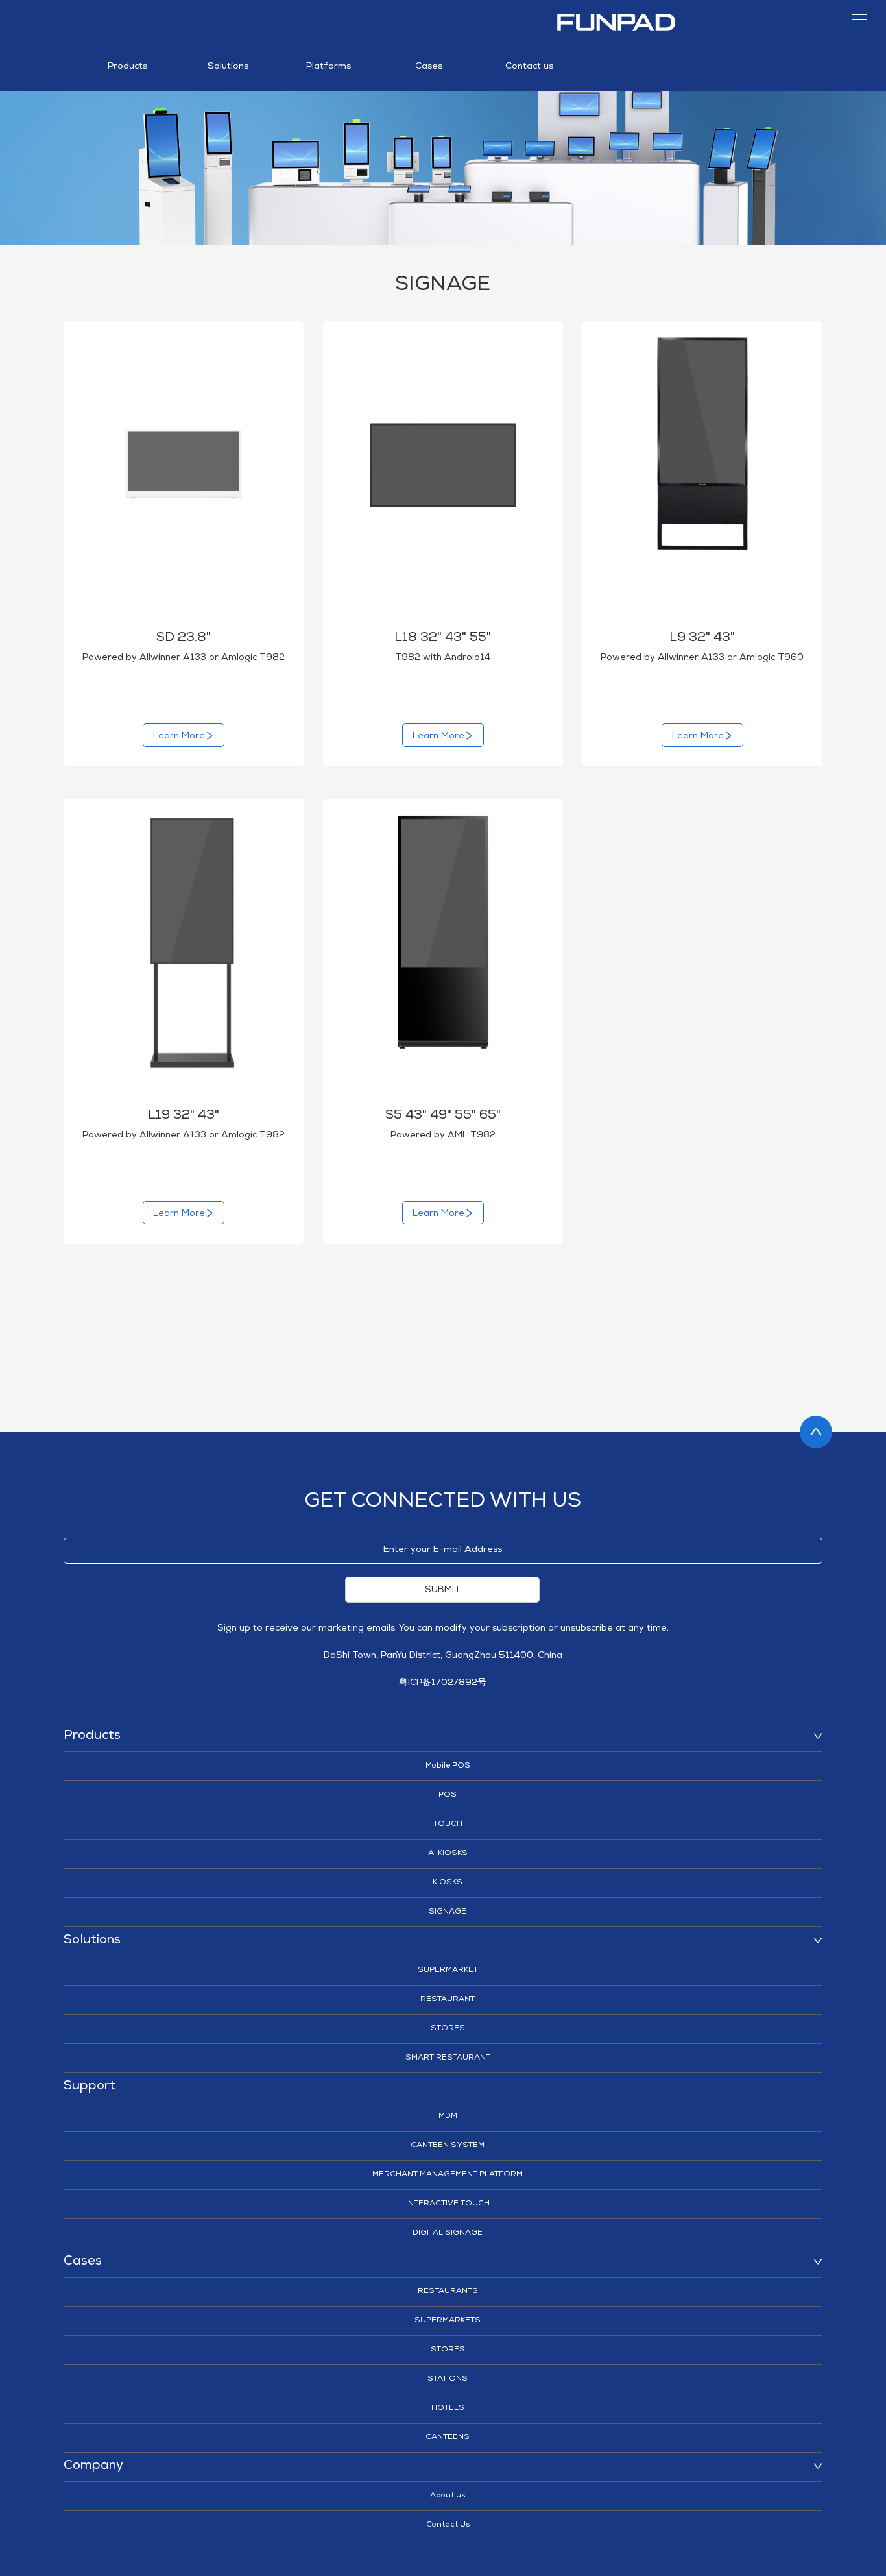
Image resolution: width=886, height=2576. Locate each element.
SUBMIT (443, 1590)
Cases (429, 67)
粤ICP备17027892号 (443, 1683)
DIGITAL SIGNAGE (448, 2233)
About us (448, 2496)
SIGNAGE (448, 1912)
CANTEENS (448, 2438)
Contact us (529, 67)
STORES (448, 2029)
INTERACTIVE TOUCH (448, 2204)
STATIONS (448, 2379)
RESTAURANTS (448, 2292)
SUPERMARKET (448, 1971)
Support (90, 2087)
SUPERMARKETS (448, 2321)
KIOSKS (448, 1883)
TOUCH (448, 1825)
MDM (448, 2117)
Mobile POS (448, 1766)
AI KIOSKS (448, 1854)
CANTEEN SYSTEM (448, 2146)
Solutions (228, 67)
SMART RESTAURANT (448, 2058)
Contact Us (448, 2525)
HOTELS (448, 2409)
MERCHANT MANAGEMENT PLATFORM (448, 2175)
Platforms (329, 67)
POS (448, 1795)
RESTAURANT (448, 2000)
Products (127, 67)
